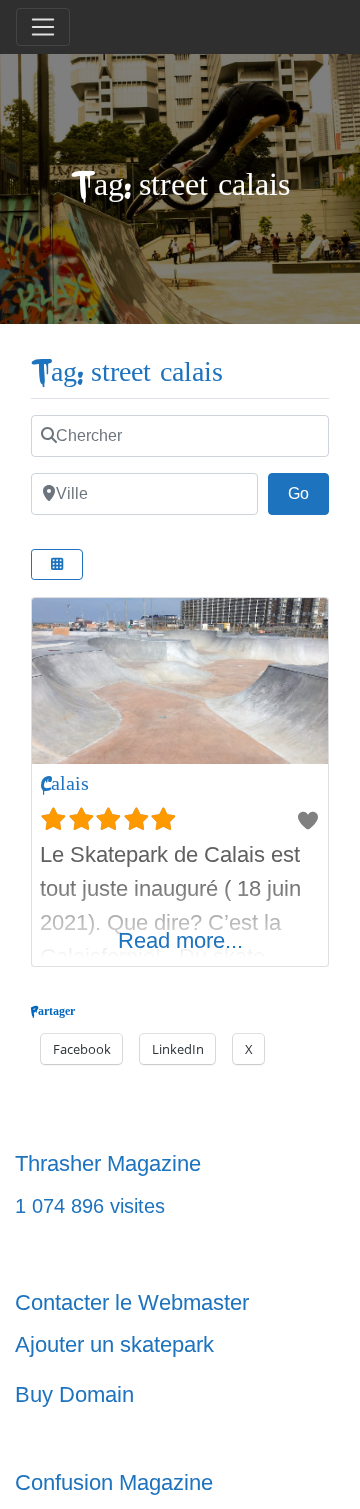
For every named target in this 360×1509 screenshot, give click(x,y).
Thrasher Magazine (108, 1163)
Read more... (180, 940)
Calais (64, 783)
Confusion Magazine (114, 1482)
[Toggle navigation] (43, 27)
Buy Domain (74, 1394)
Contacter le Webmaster (132, 1302)
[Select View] (57, 564)
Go (308, 493)
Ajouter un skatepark (114, 1344)
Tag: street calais (127, 372)
